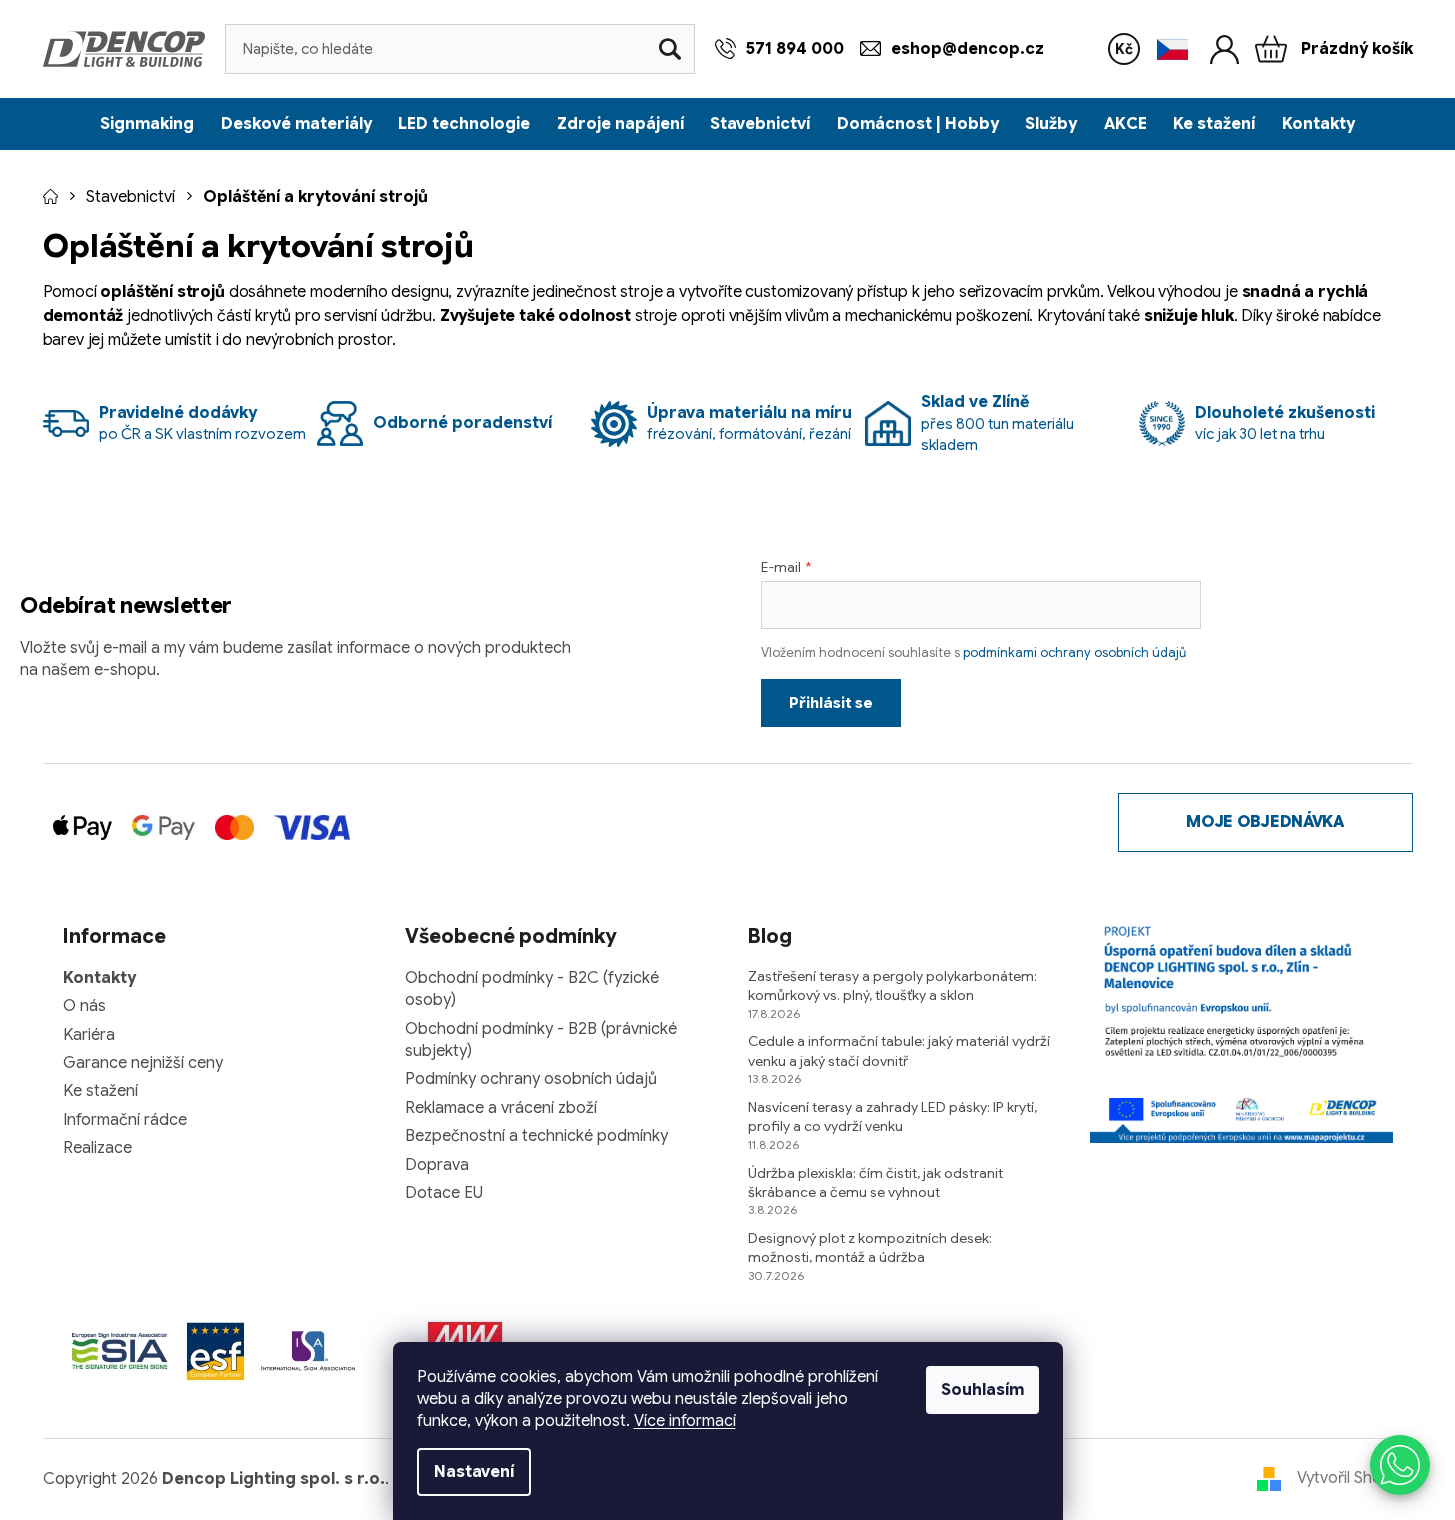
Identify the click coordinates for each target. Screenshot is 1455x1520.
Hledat (670, 49)
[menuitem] (147, 124)
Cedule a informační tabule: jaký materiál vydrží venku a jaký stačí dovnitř (899, 1050)
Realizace (97, 1148)
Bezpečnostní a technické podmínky (536, 1136)
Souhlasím (982, 1390)
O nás (84, 1006)
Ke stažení (100, 1091)
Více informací (685, 1421)
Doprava (437, 1165)
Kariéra (89, 1035)
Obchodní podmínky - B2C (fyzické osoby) (532, 989)
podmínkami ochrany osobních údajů (1074, 652)
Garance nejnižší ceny (143, 1063)
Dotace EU (444, 1193)
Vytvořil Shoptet (1355, 1478)
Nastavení (474, 1472)
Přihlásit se (831, 703)
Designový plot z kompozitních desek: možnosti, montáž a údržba (870, 1247)
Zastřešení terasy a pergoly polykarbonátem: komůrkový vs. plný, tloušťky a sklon (892, 985)
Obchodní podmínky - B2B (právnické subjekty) (541, 1040)
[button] (1400, 1465)
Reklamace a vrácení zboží (501, 1108)
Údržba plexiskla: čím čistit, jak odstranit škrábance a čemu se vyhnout (875, 1182)
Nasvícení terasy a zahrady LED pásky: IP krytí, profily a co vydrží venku (892, 1116)
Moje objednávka (1264, 822)
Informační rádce (125, 1120)
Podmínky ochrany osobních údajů (531, 1079)
